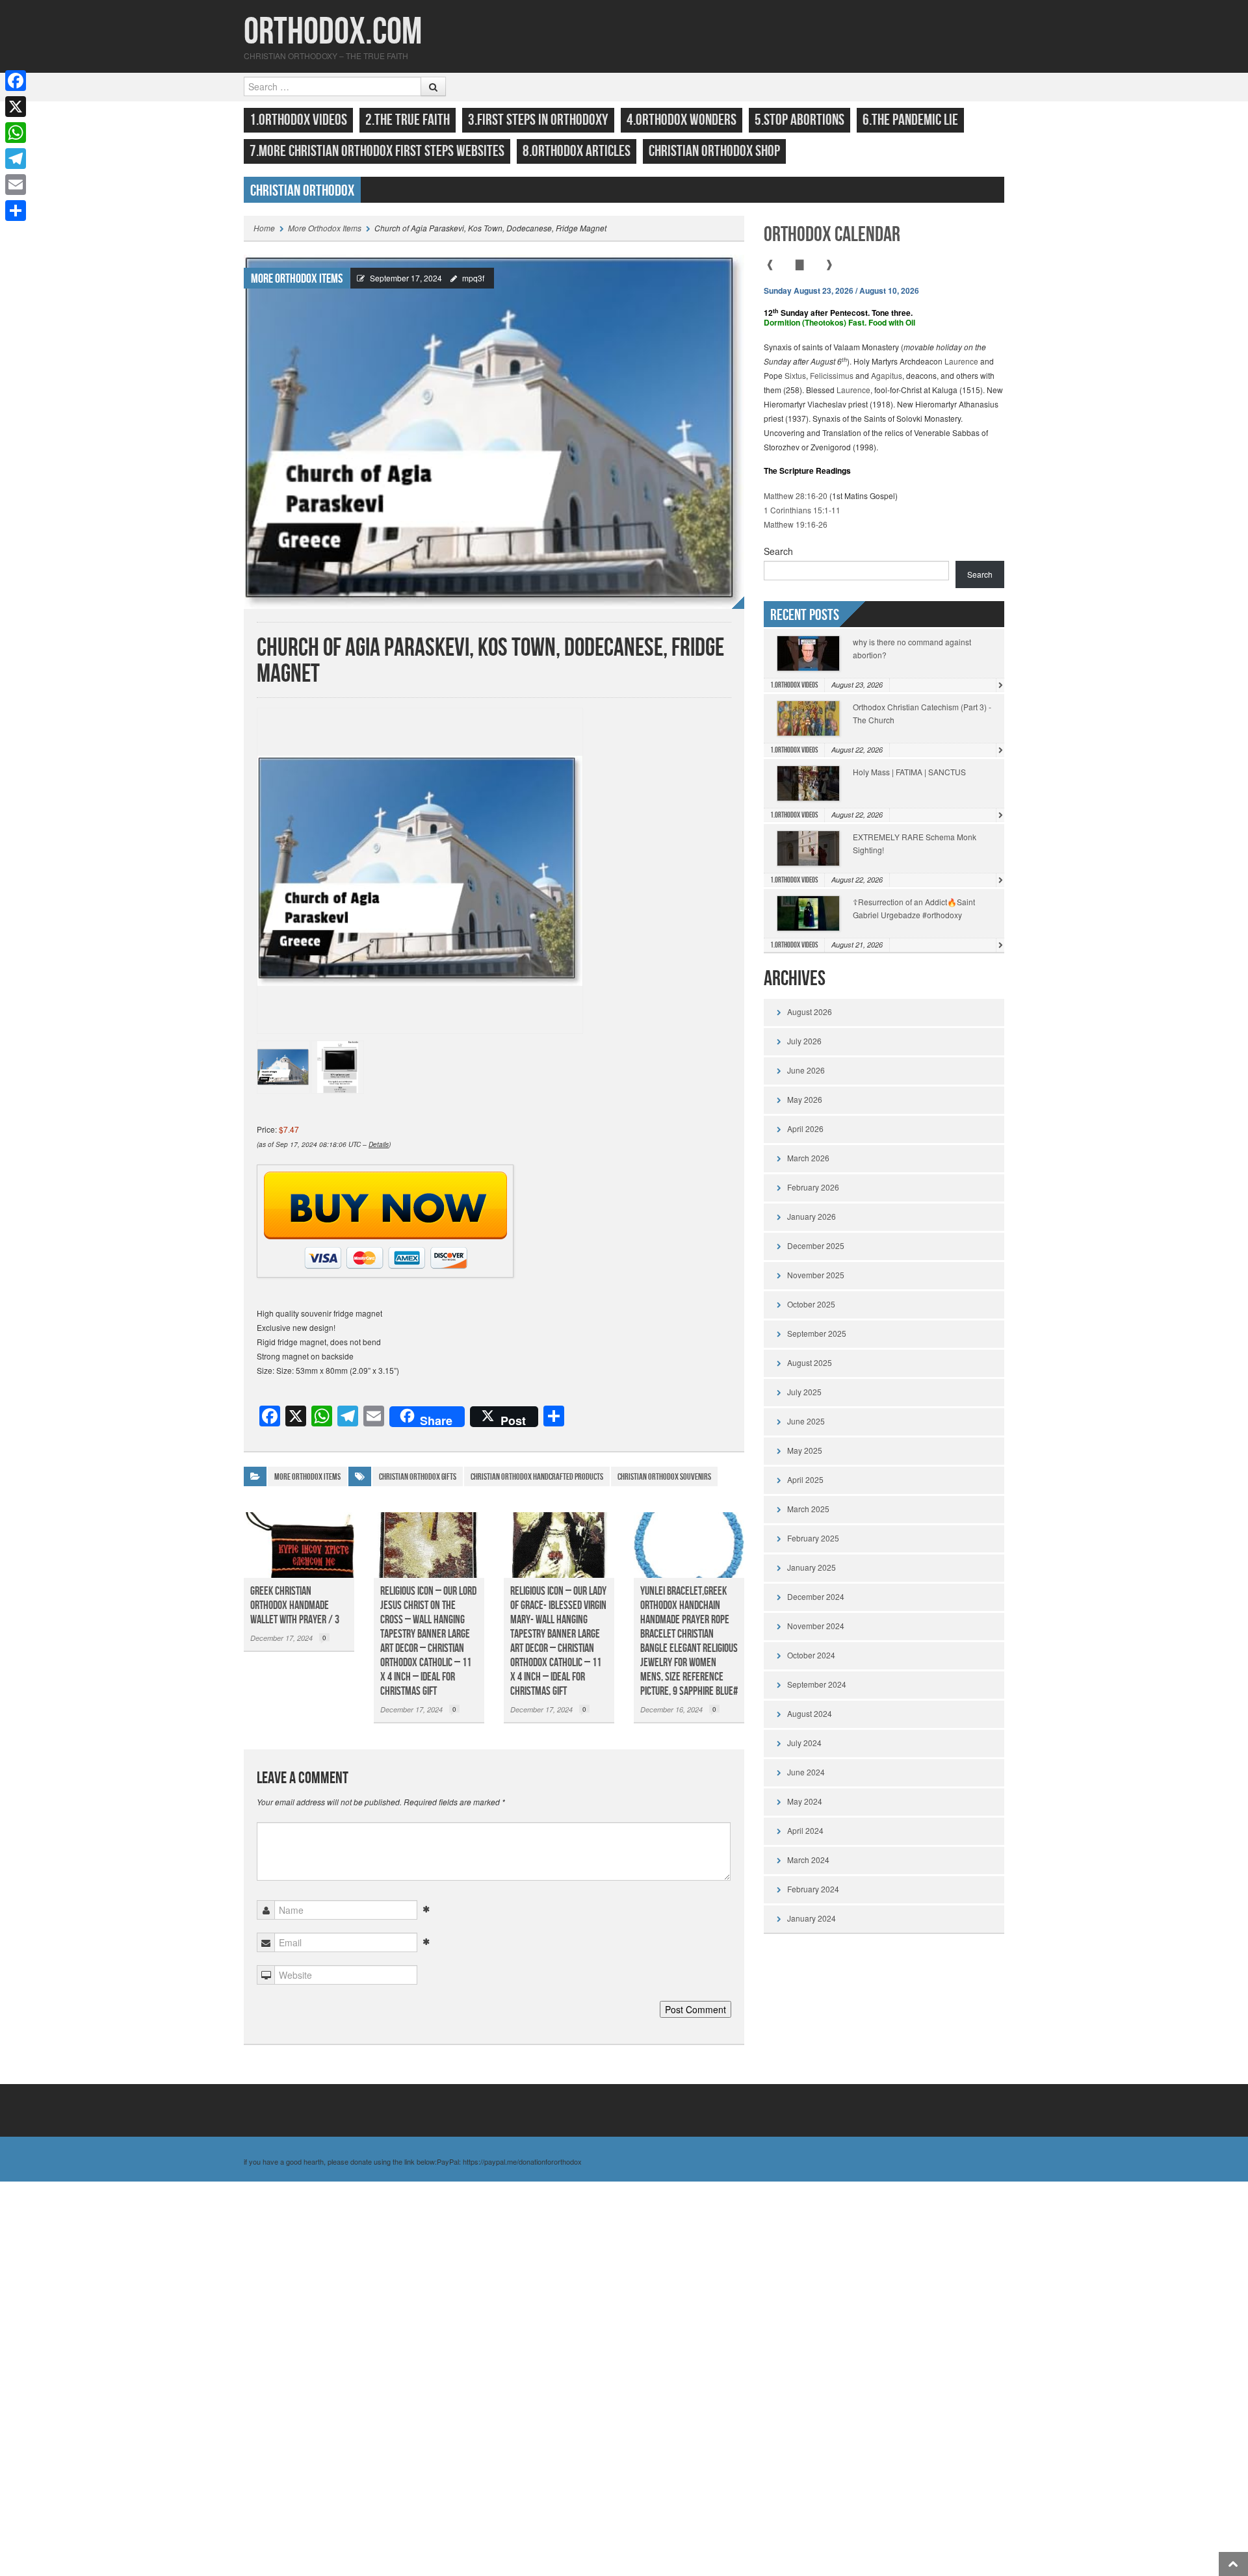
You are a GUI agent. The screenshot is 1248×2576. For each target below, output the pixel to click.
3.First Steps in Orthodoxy (538, 120)
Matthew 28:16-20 (796, 496)
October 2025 (811, 1304)
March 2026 (808, 1158)
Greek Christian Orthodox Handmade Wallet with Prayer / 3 (295, 1605)
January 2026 (812, 1216)
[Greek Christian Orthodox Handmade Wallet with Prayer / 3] (299, 1545)
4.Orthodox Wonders (682, 120)
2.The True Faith (408, 120)
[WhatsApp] (16, 133)
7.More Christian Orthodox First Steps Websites (377, 151)
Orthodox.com (333, 32)
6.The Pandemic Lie (910, 120)
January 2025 (812, 1567)
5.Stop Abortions (799, 120)
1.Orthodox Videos (298, 120)
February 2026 (813, 1187)
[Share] (16, 211)
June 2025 (806, 1421)
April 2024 (805, 1830)
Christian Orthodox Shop (714, 151)
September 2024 (817, 1684)
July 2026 (804, 1041)
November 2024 (816, 1626)
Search (778, 551)
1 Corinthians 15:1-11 (802, 510)
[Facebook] (16, 81)
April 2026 (805, 1128)
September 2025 (817, 1333)
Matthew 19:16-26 (796, 524)
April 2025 (805, 1479)
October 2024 (811, 1655)
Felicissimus (832, 375)
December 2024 (816, 1596)
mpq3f (473, 278)
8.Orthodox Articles (577, 151)
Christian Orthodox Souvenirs (664, 1477)
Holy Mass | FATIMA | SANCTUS (909, 772)
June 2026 (806, 1070)
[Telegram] (16, 159)
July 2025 (804, 1392)
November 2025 (816, 1275)
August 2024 (810, 1713)
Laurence (961, 361)
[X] (16, 107)
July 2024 (804, 1743)
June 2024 (806, 1772)
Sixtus (795, 375)
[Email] (16, 185)
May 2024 (805, 1801)
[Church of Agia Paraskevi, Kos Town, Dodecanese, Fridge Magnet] (494, 431)
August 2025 (810, 1362)
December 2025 (816, 1245)
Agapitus (887, 375)
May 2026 (805, 1099)
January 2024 (812, 1918)
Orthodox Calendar (832, 235)
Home (264, 228)
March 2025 (808, 1509)
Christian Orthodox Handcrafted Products (537, 1477)
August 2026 (810, 1011)
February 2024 (813, 1889)
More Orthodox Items (325, 228)
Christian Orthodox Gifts (418, 1477)
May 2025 (805, 1450)
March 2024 (808, 1860)
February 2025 (813, 1538)
